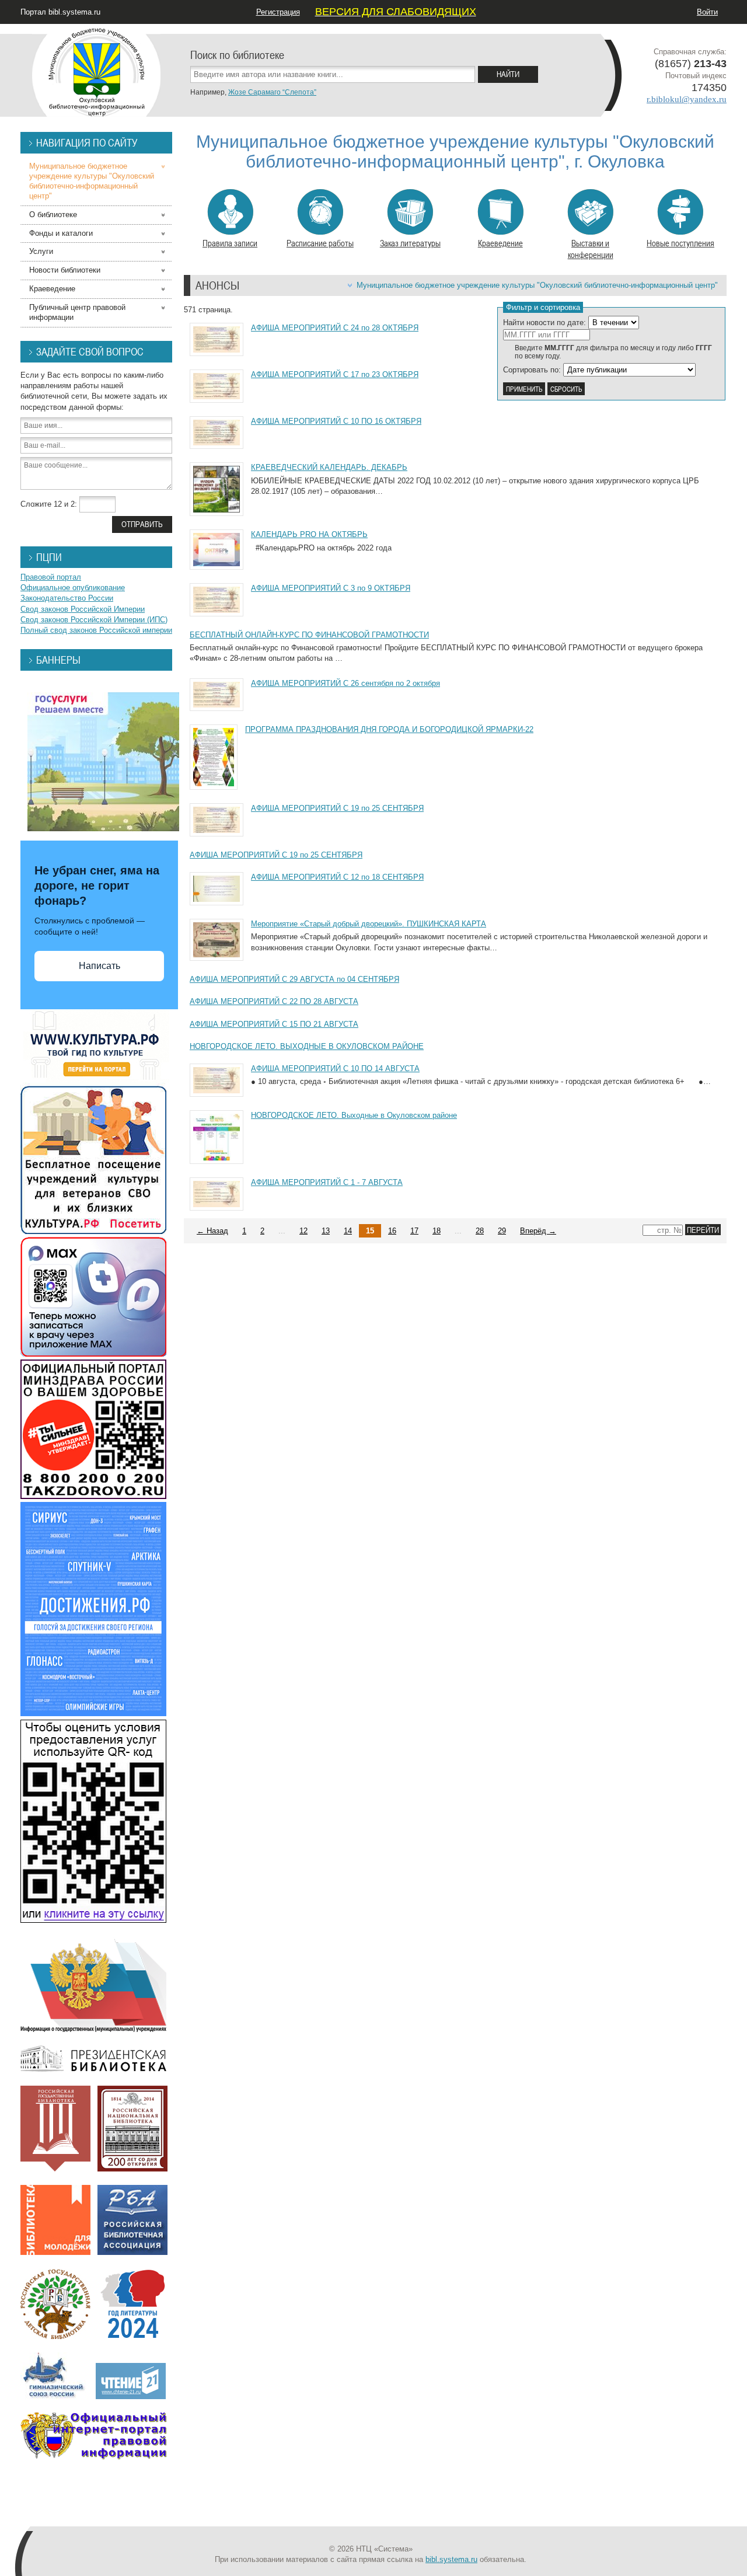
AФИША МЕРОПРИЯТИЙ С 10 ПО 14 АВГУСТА (335, 1069)
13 (326, 1231)
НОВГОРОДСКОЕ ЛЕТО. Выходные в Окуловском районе (354, 1115)
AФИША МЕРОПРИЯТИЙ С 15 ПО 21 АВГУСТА (274, 1024)
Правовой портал (51, 577)
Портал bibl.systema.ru (60, 12)
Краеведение (500, 243)
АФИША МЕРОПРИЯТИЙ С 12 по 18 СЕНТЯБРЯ (337, 877)
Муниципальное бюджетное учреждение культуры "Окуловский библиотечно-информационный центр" (537, 285)
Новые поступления (680, 243)
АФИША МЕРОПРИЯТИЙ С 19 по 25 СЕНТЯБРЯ (337, 808)
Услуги (41, 251)
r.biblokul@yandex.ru (687, 99)
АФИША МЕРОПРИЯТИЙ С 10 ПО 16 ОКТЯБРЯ (336, 421)
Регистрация (278, 12)
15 (370, 1231)
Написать (100, 966)
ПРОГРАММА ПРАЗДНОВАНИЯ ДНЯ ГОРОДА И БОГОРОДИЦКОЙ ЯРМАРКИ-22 (389, 729)
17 (414, 1231)
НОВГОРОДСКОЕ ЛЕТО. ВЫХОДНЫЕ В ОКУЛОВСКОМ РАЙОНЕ (307, 1046)
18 (437, 1231)
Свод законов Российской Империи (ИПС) (94, 620)
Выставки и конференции (591, 249)
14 (348, 1231)
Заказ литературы (410, 243)
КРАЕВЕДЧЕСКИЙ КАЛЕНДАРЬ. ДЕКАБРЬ (329, 467)
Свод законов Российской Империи (83, 609)
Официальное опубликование (73, 588)
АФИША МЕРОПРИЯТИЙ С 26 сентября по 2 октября (345, 683)
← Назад (212, 1231)
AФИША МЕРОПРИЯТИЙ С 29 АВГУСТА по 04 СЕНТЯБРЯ (294, 979)
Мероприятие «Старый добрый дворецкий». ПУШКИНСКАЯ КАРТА (369, 924)
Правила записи (230, 243)
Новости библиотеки (65, 270)
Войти (707, 12)
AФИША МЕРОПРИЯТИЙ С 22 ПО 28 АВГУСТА (274, 1001)
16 (392, 1231)
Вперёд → (538, 1231)
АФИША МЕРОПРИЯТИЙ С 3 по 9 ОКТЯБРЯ (331, 588)
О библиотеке (53, 215)
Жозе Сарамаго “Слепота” (272, 92)
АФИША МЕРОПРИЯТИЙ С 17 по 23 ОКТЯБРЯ (335, 374)
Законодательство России (67, 598)
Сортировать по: (532, 370)
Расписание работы (320, 243)
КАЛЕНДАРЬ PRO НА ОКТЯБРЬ (309, 534)
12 (303, 1231)
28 (480, 1231)
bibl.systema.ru (451, 2559)
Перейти (703, 1230)
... (282, 1231)
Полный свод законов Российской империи (96, 630)
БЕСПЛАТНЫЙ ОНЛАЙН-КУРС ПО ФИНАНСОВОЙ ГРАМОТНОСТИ (309, 635)
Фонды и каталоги (61, 233)
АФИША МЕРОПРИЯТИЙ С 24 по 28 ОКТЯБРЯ (335, 328)
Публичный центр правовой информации (77, 312)
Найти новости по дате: (544, 323)
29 (502, 1231)
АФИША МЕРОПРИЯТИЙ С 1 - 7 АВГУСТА (327, 1182)
